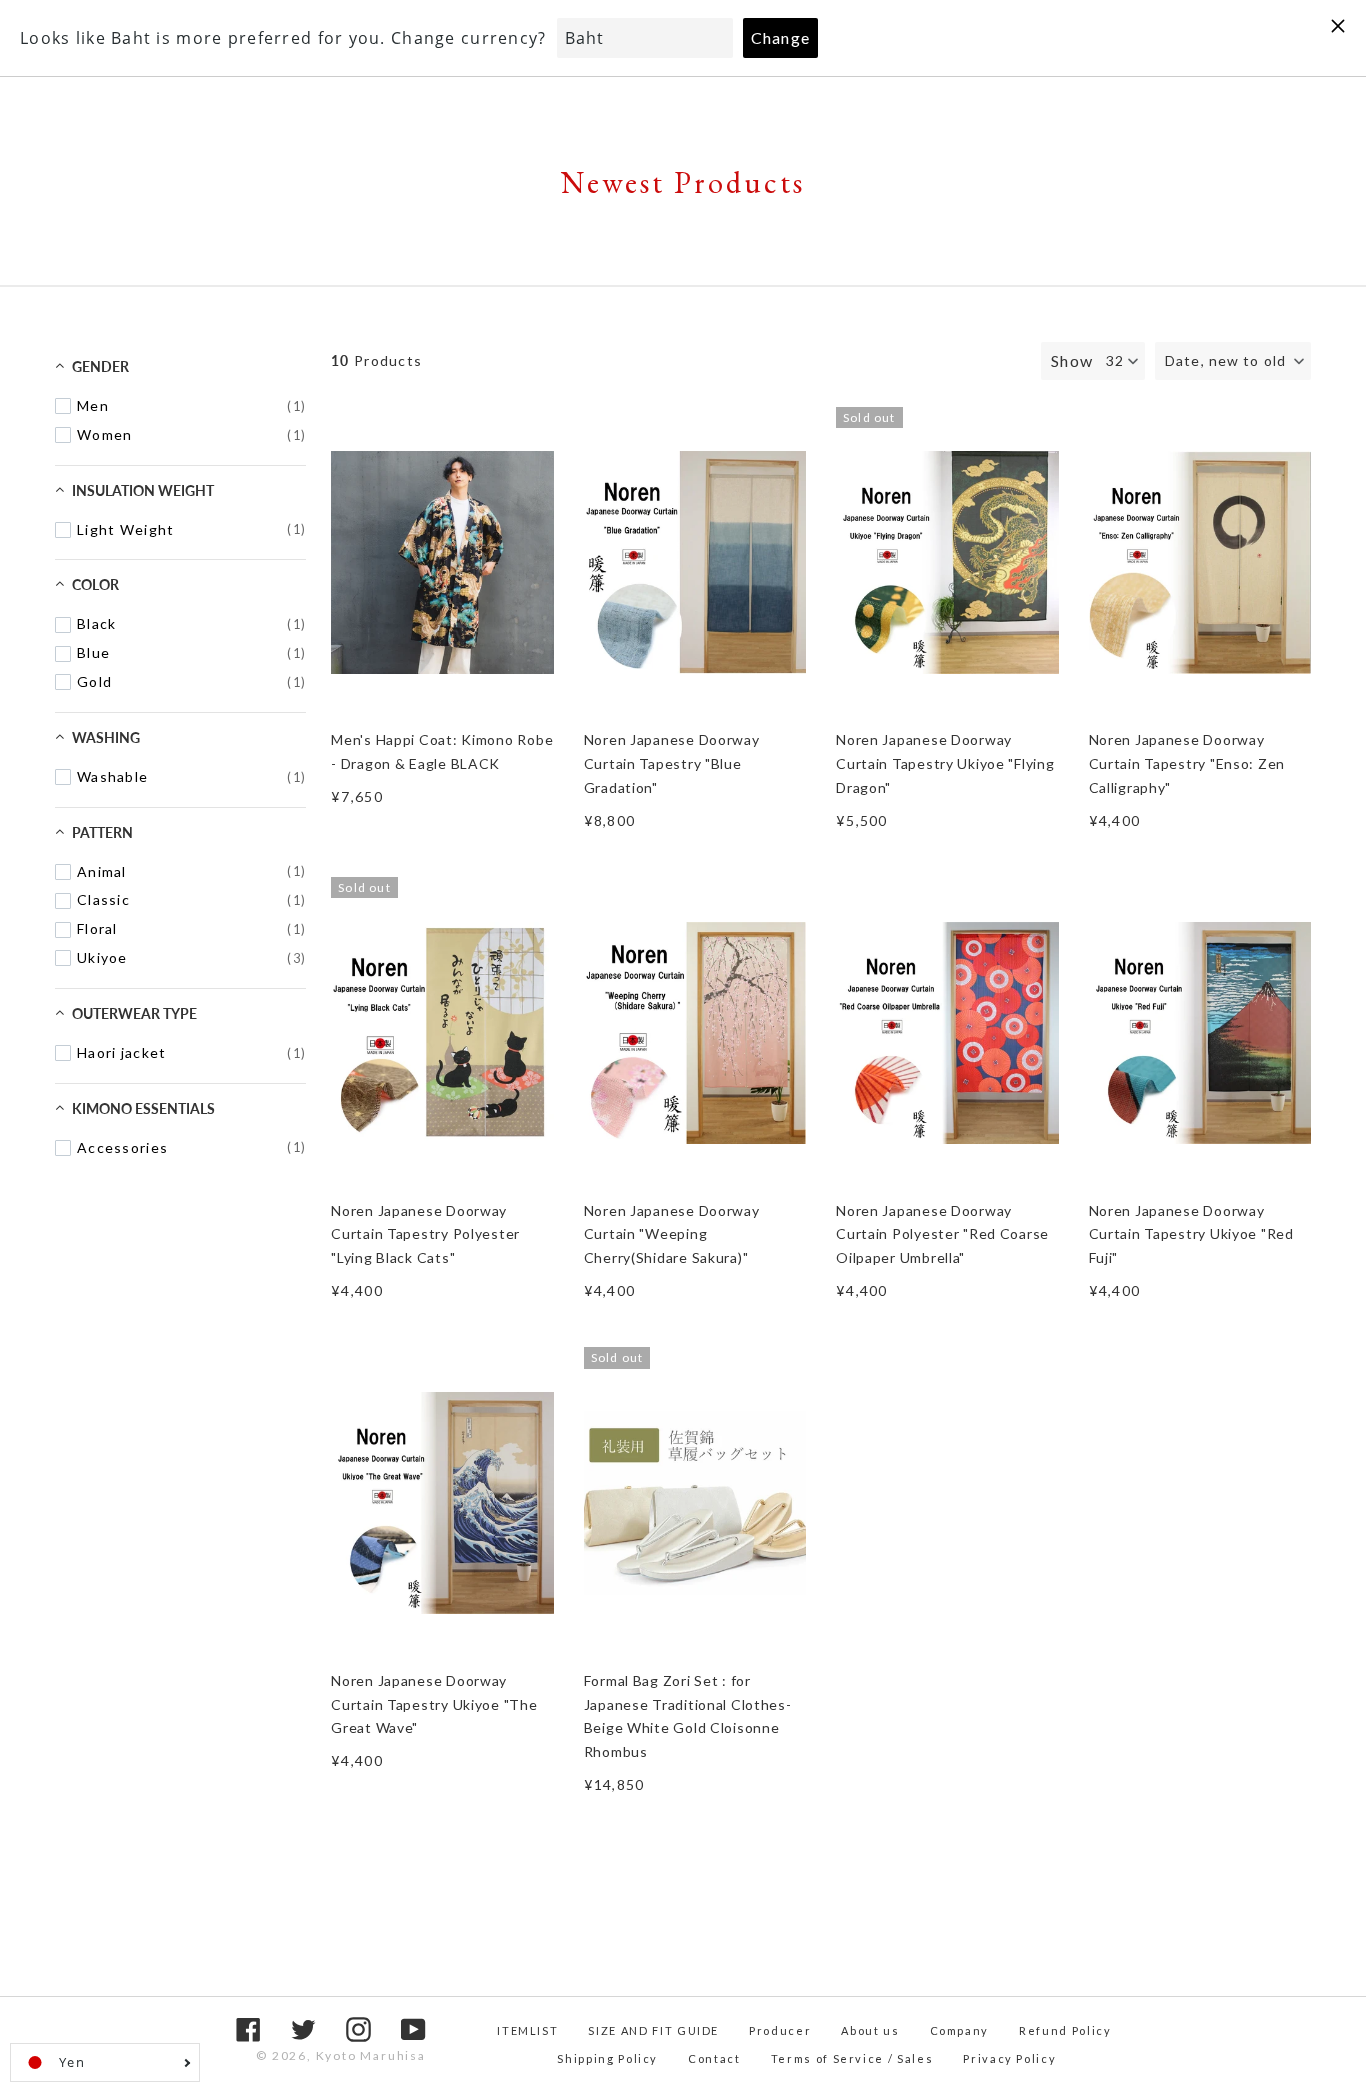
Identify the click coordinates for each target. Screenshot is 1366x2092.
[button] (1233, 361)
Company (960, 2030)
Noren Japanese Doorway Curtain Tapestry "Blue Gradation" (672, 763)
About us (870, 2030)
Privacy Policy (1009, 2058)
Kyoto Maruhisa (371, 2055)
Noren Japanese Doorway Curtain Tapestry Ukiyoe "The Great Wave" (434, 1704)
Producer (780, 2030)
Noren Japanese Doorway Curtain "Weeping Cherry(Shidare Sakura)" (672, 1234)
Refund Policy (1065, 2030)
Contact (714, 2058)
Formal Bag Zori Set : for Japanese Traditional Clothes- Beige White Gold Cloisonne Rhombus (688, 1716)
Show (1072, 360)
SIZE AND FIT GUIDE (653, 2030)
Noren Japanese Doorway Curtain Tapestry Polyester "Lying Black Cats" (425, 1234)
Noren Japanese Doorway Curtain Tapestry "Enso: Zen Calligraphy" (1187, 763)
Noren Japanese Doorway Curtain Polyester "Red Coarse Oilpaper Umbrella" (942, 1234)
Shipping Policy (607, 2058)
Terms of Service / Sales (852, 2058)
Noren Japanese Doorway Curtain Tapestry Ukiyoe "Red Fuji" (1191, 1234)
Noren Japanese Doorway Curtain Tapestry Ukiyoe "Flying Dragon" (945, 763)
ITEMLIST (527, 2030)
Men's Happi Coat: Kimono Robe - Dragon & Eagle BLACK (442, 751)
